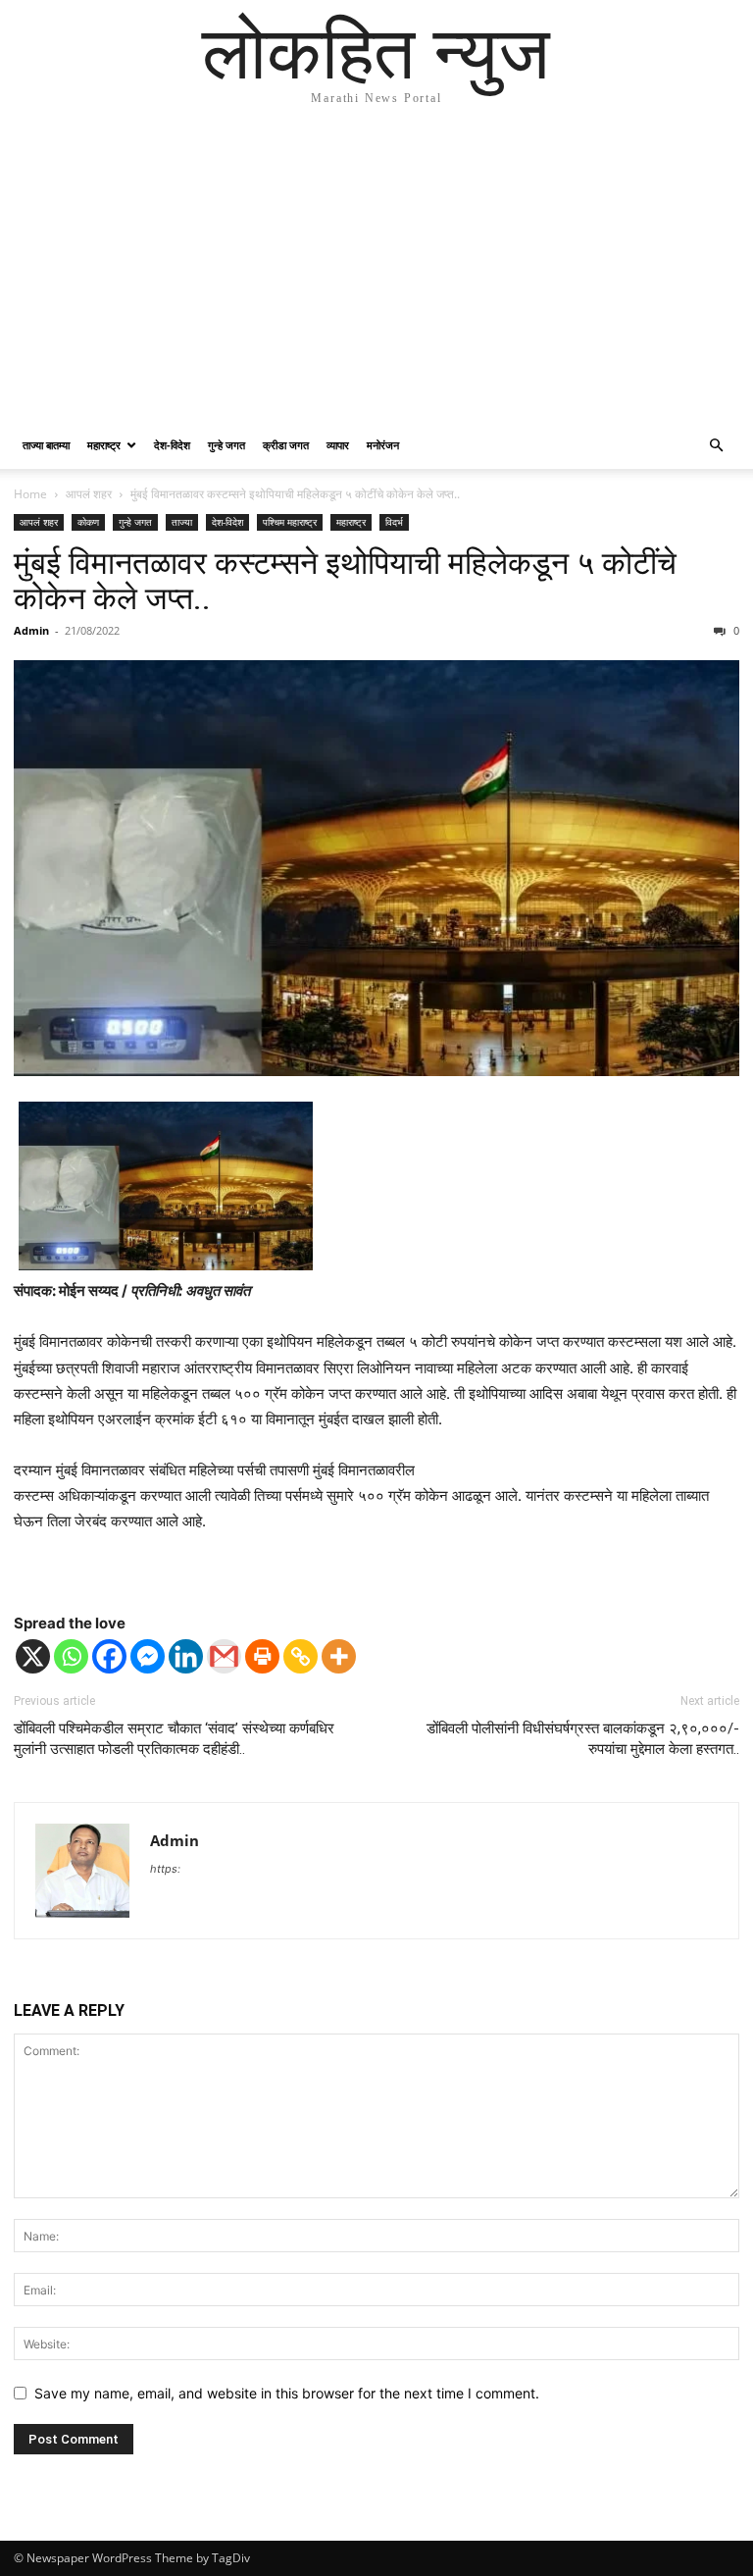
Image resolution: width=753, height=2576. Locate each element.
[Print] (262, 1656)
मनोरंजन (383, 445)
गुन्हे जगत (226, 445)
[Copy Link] (301, 1656)
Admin (31, 630)
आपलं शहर (89, 494)
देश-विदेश (172, 445)
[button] (716, 446)
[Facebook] (109, 1656)
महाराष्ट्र (104, 445)
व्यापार (338, 445)
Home (30, 494)
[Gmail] (224, 1656)
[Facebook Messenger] (148, 1656)
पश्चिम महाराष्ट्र (290, 522)
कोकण (88, 522)
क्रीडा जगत (286, 445)
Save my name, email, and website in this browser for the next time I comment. (287, 2393)
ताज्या (182, 522)
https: (165, 1869)
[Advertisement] (376, 275)
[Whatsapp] (71, 1656)
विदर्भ (394, 522)
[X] (33, 1656)
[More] (339, 1656)
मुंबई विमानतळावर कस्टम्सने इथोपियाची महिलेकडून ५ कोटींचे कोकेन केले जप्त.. (345, 581)
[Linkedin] (186, 1656)
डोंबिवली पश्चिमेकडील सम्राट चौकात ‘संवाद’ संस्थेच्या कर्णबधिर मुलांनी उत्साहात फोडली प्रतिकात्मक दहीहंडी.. (174, 1739)
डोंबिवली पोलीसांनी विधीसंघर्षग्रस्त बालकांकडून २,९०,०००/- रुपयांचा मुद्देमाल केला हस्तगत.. (583, 1739)
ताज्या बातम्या (46, 445)
